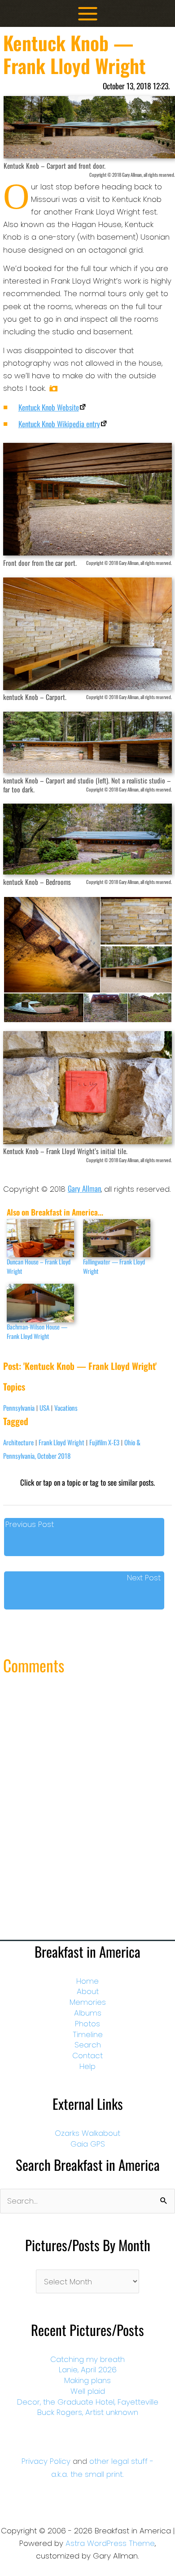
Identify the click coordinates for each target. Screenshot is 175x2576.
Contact (87, 2056)
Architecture (18, 1442)
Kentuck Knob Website (49, 407)
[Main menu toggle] (88, 14)
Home (87, 1981)
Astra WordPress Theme (110, 2543)
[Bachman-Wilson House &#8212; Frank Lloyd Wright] (40, 1303)
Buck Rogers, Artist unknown (88, 2412)
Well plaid (88, 2391)
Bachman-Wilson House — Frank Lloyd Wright (37, 1331)
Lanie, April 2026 (88, 2370)
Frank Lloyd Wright (61, 1442)
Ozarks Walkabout (87, 2133)
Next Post (144, 1578)
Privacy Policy (46, 2461)
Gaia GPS (88, 2144)
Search (88, 2045)
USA (44, 1408)
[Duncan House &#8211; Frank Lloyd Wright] (40, 1238)
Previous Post (30, 1524)
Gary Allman (84, 1188)
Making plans (87, 2380)
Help (87, 2066)
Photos (87, 2024)
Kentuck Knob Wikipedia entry (59, 424)
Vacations (66, 1408)
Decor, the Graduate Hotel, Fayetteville (88, 2402)
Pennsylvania (19, 1408)
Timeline (88, 2034)
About (88, 1991)
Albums (88, 2013)
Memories (88, 2002)
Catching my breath (87, 2359)
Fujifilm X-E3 (104, 1442)
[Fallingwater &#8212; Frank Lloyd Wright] (117, 1238)
